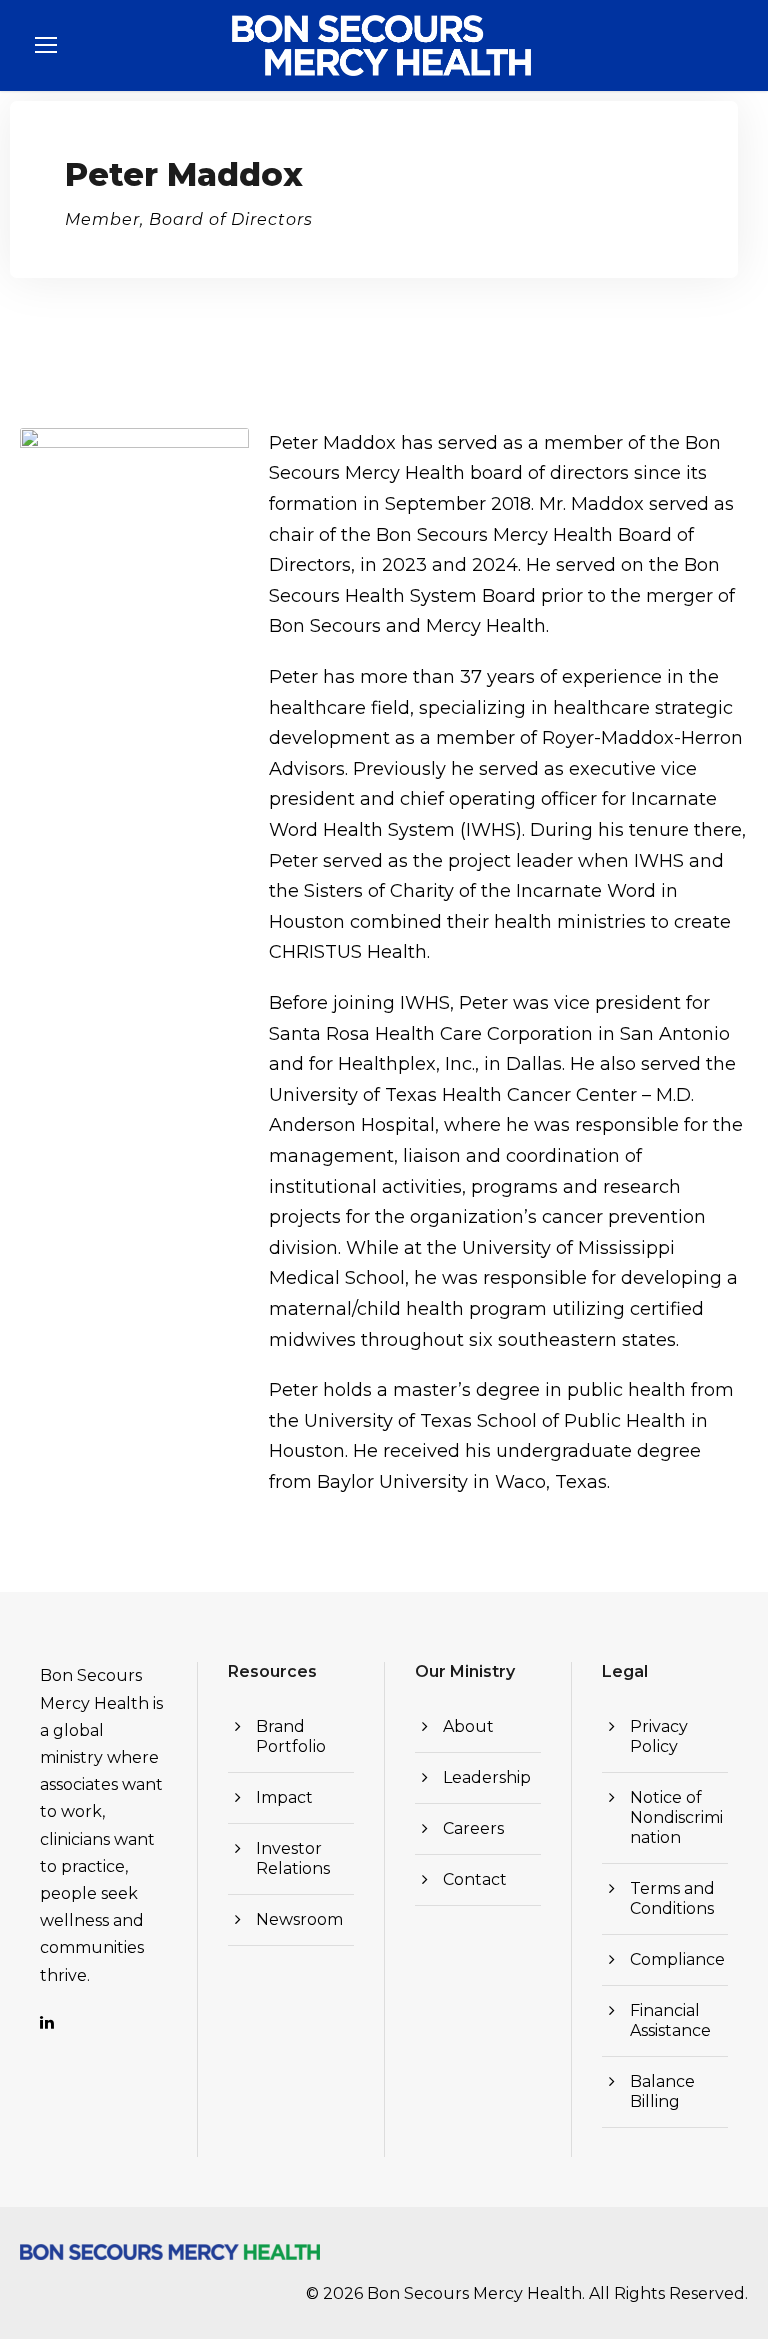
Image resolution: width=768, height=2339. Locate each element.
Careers (473, 1828)
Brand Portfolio (291, 1736)
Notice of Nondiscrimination (676, 1817)
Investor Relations (293, 1858)
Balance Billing (662, 2091)
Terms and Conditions (672, 1898)
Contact (475, 1879)
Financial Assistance (670, 2020)
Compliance (677, 1959)
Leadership (487, 1777)
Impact (284, 1797)
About (468, 1726)
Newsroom (299, 1919)
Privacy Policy (659, 1736)
